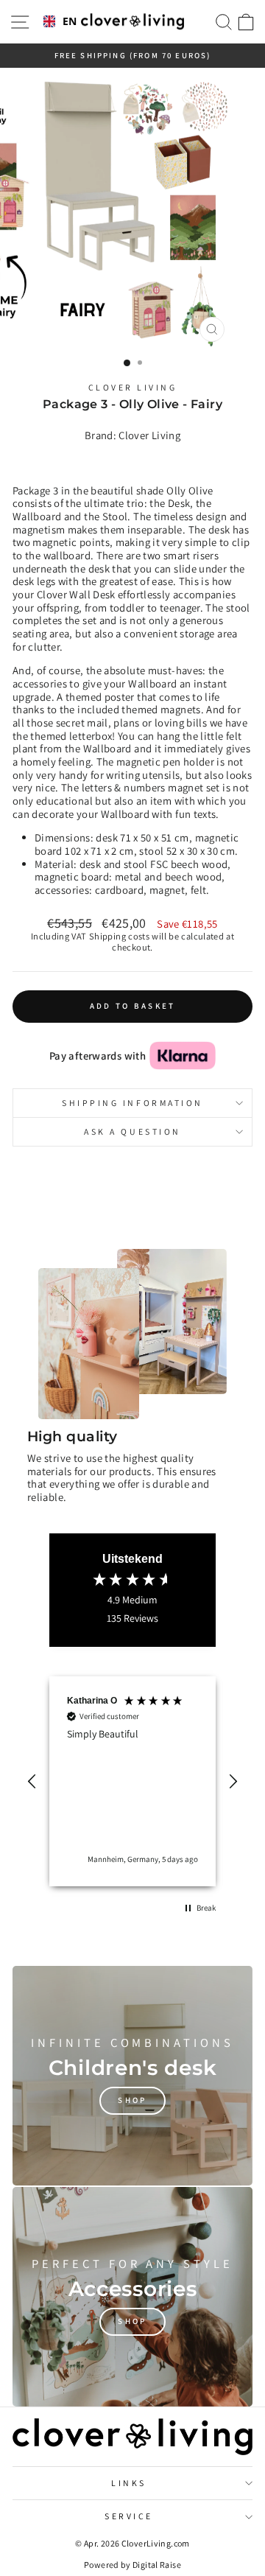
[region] (132, 1781)
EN (67, 22)
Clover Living (133, 387)
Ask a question (132, 1131)
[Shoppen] (132, 2076)
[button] (32, 1782)
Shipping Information (132, 1103)
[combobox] (57, 22)
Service (129, 2516)
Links (129, 2483)
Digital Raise (157, 2565)
